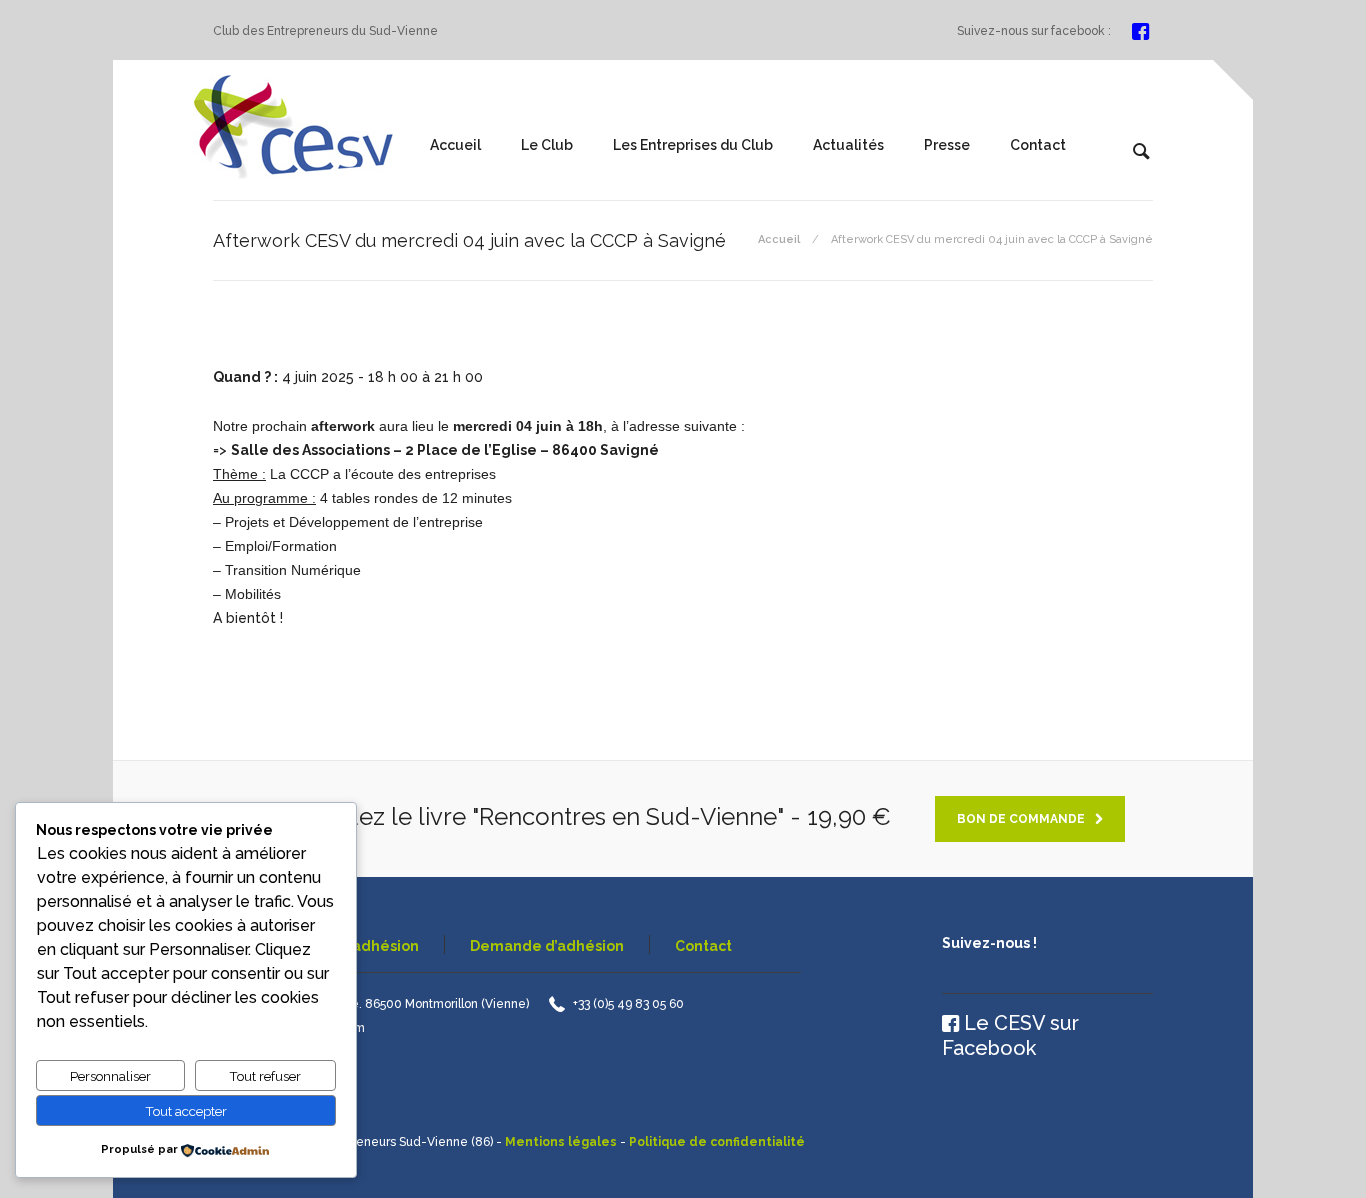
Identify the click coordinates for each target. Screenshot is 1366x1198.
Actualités (848, 145)
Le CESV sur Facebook (1010, 1035)
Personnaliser (110, 1076)
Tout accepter (186, 1111)
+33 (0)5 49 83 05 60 (628, 1004)
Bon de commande (1021, 819)
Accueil (455, 145)
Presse (947, 145)
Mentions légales (561, 1142)
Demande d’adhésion (547, 946)
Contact (1038, 145)
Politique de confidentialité (717, 1142)
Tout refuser (265, 1076)
